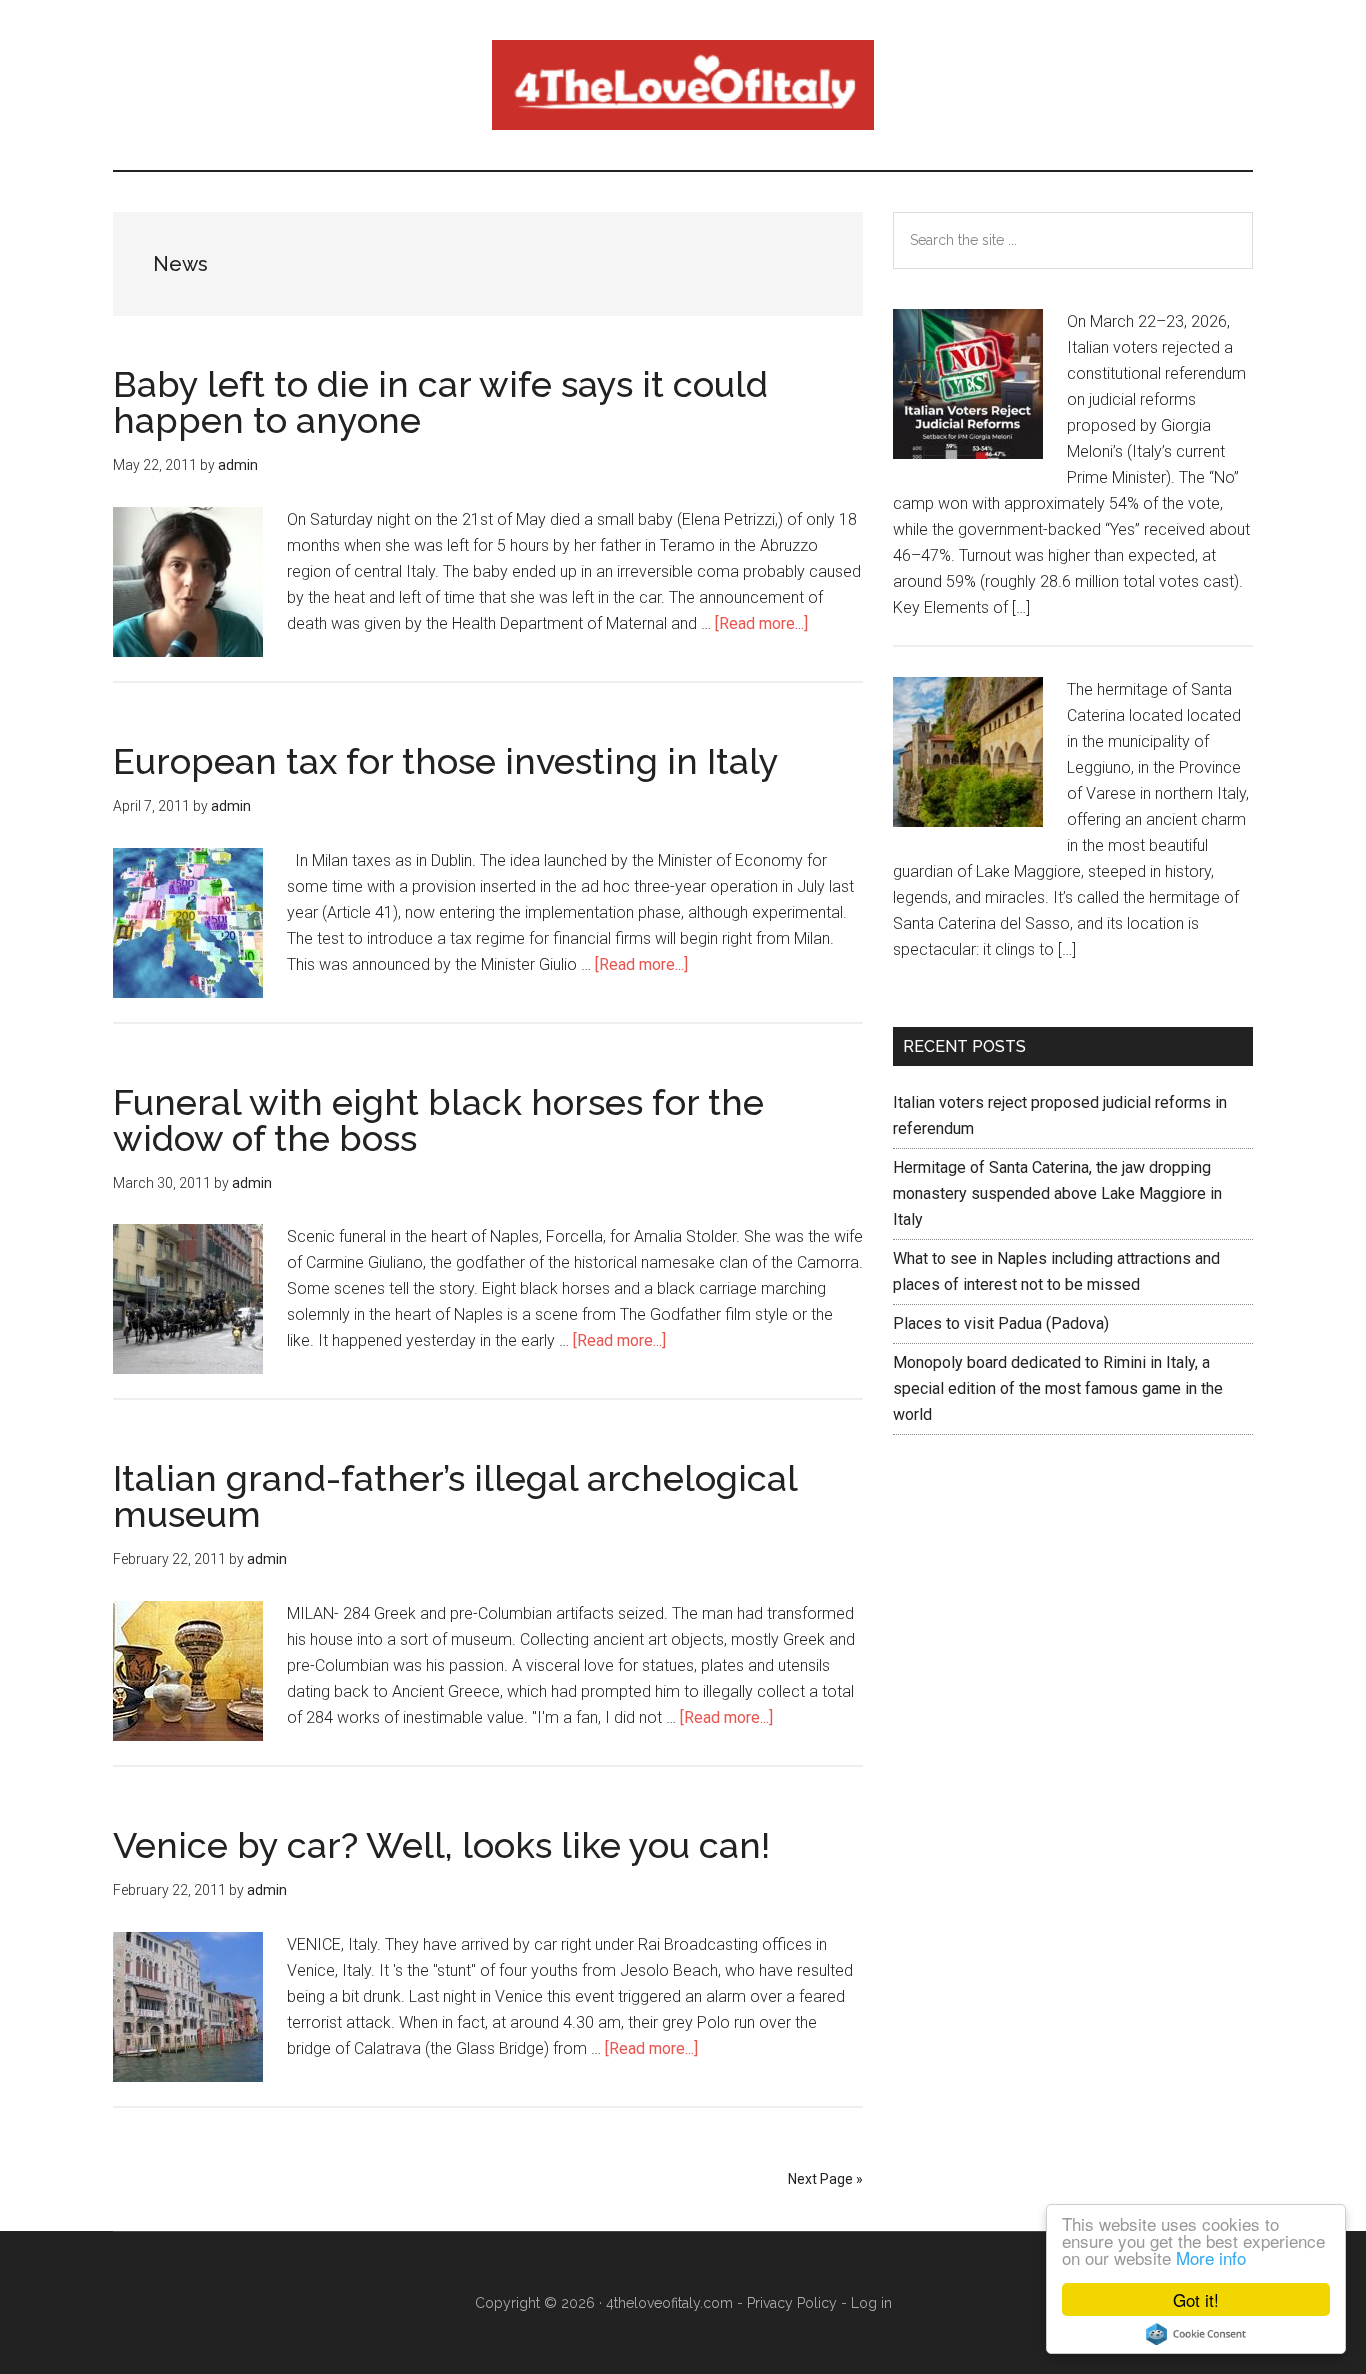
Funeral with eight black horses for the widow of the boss (438, 1120)
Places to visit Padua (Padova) (1001, 1323)
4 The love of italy (683, 85)
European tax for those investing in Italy (446, 761)
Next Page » (825, 2179)
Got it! (1196, 2299)
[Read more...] (761, 623)
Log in (871, 2303)
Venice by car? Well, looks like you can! (441, 1845)
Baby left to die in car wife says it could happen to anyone (440, 402)
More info (1211, 2257)
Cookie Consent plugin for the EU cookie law (1196, 2334)
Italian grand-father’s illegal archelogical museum (455, 1496)
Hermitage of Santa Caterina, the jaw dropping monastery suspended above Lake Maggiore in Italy (1057, 1193)
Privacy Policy (792, 2303)
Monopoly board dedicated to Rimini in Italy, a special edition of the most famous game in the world (1058, 1388)
